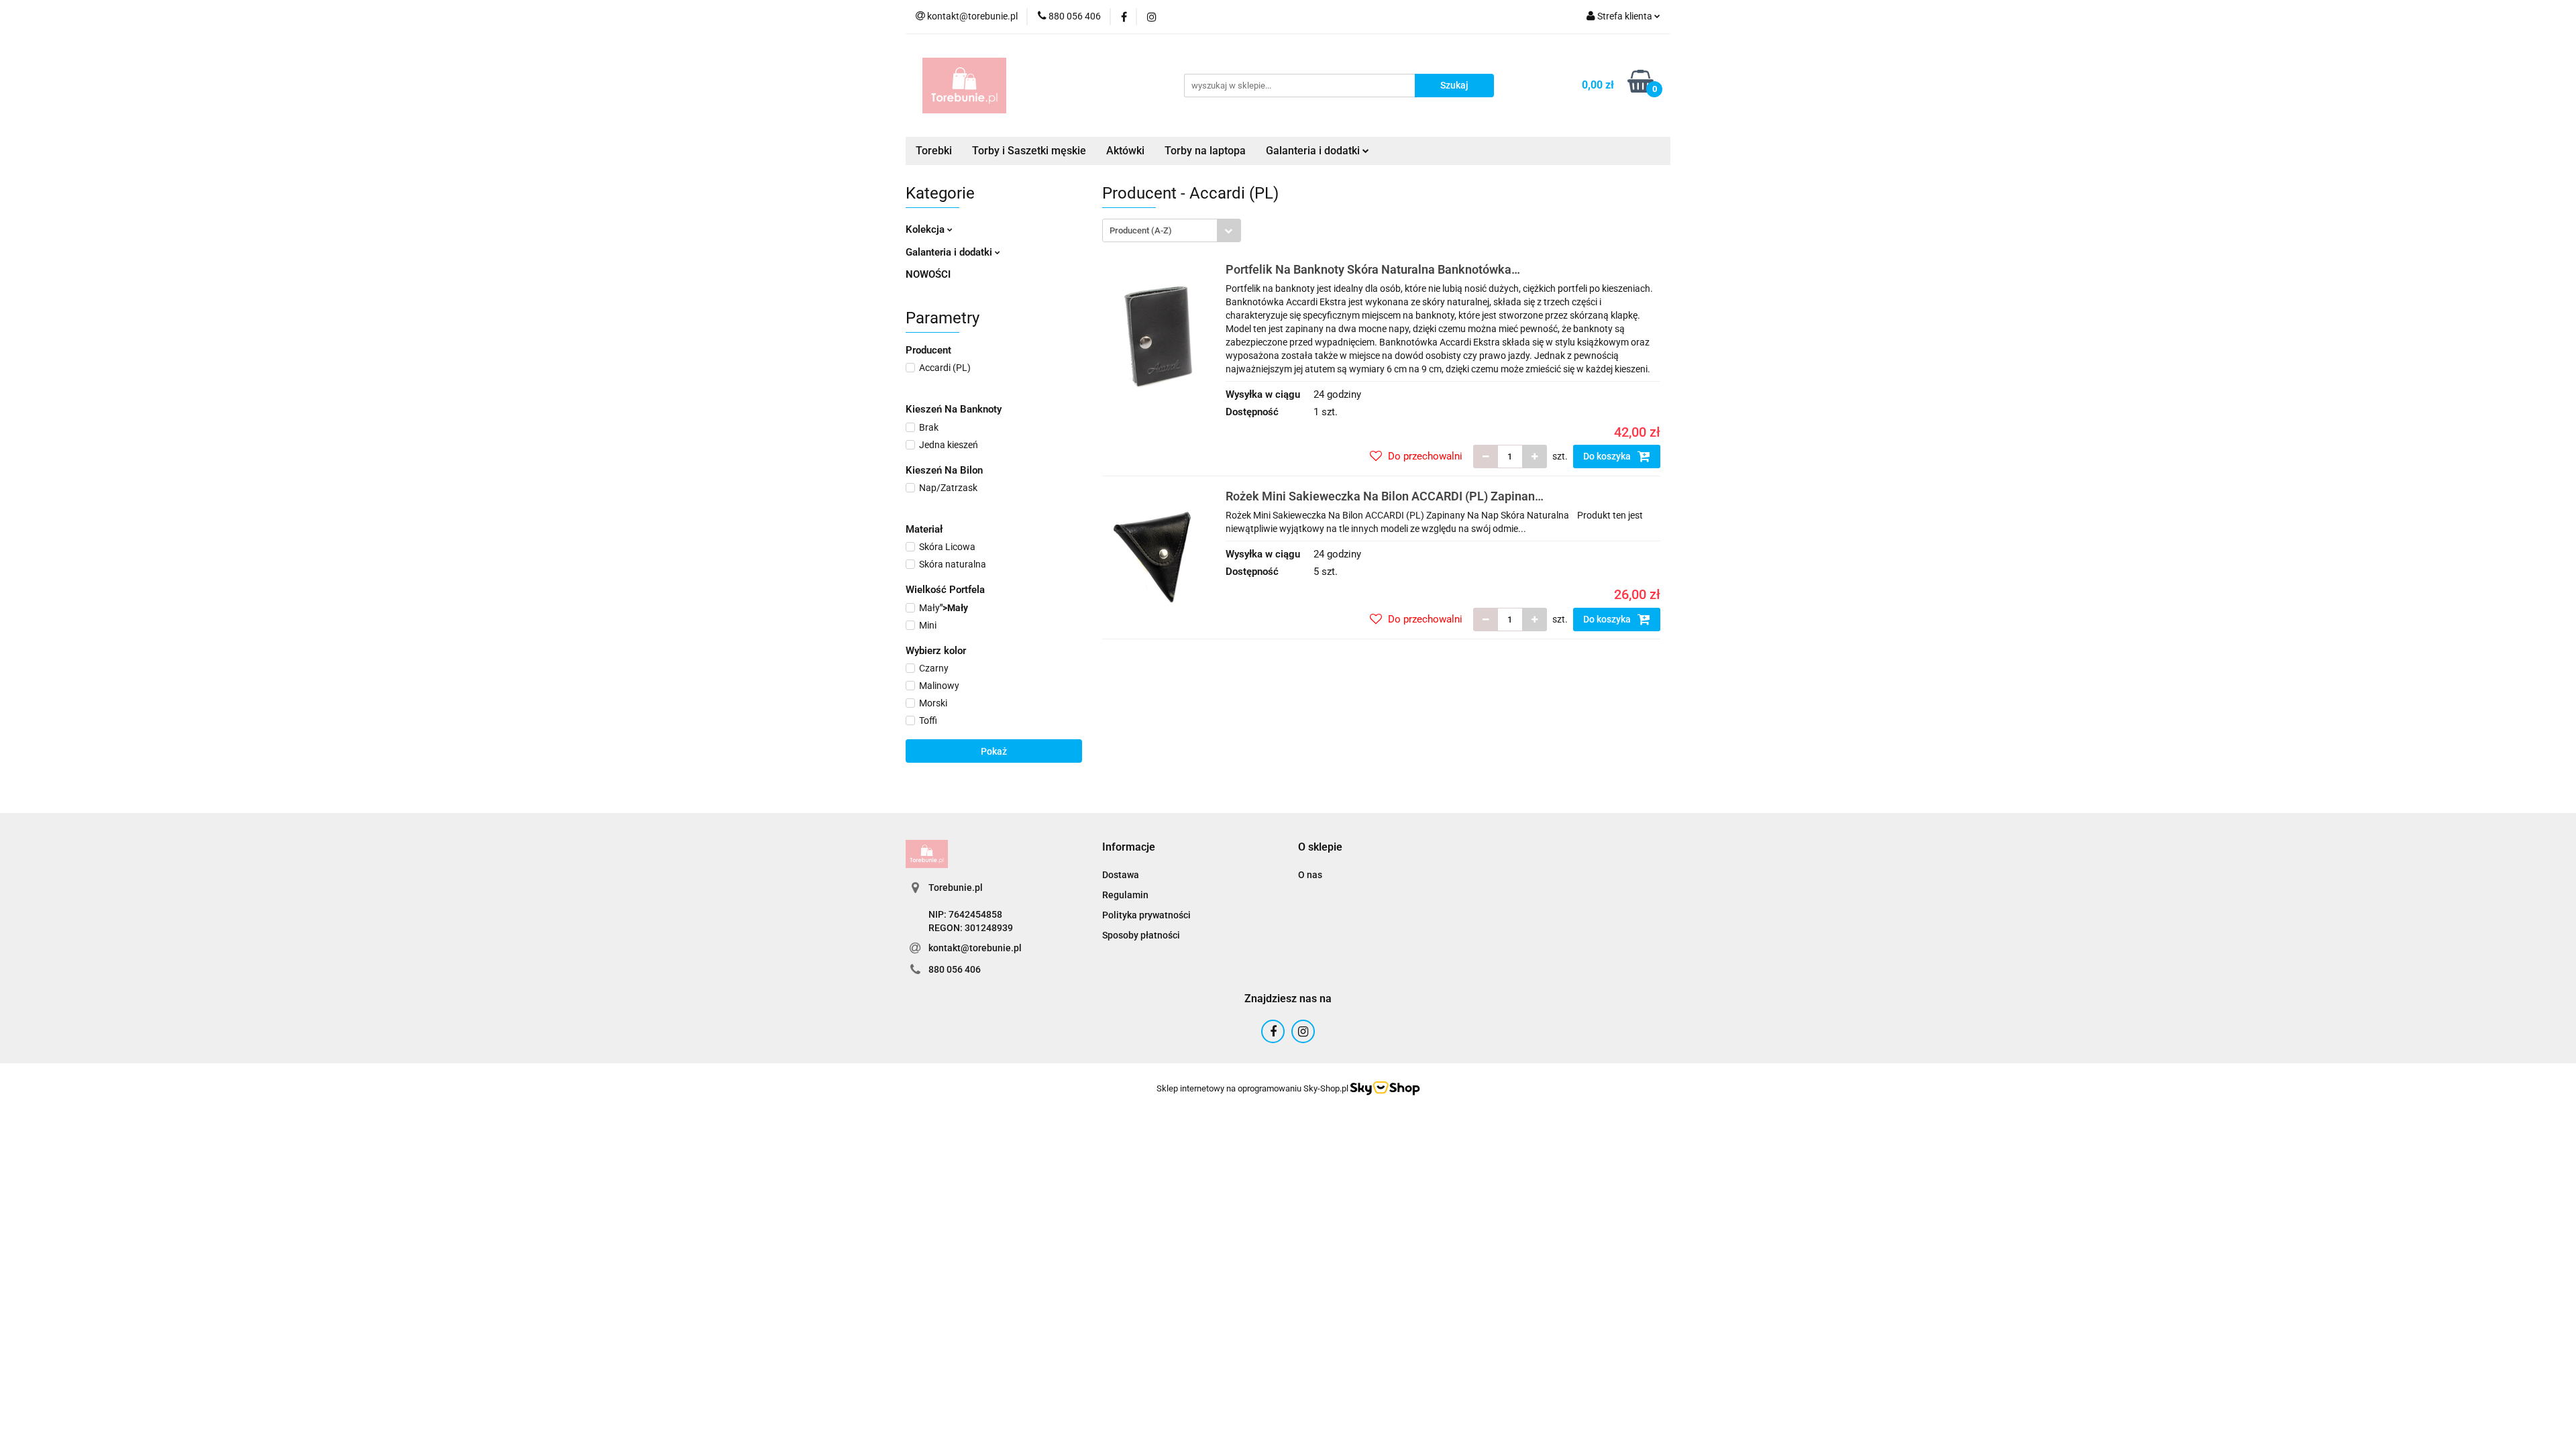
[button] (1129, 848)
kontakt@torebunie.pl (975, 948)
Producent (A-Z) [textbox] (1141, 230)
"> (944, 608)
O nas (1310, 875)
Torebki (934, 151)
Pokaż (994, 751)
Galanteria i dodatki (950, 252)
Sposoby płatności (1141, 935)
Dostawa (1121, 875)
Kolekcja (926, 229)
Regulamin (1125, 895)
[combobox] (1172, 230)
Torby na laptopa (1205, 151)
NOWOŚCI (928, 274)
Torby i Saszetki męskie (1029, 151)
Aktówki (1125, 151)
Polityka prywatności (1146, 915)
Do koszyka (1608, 456)
